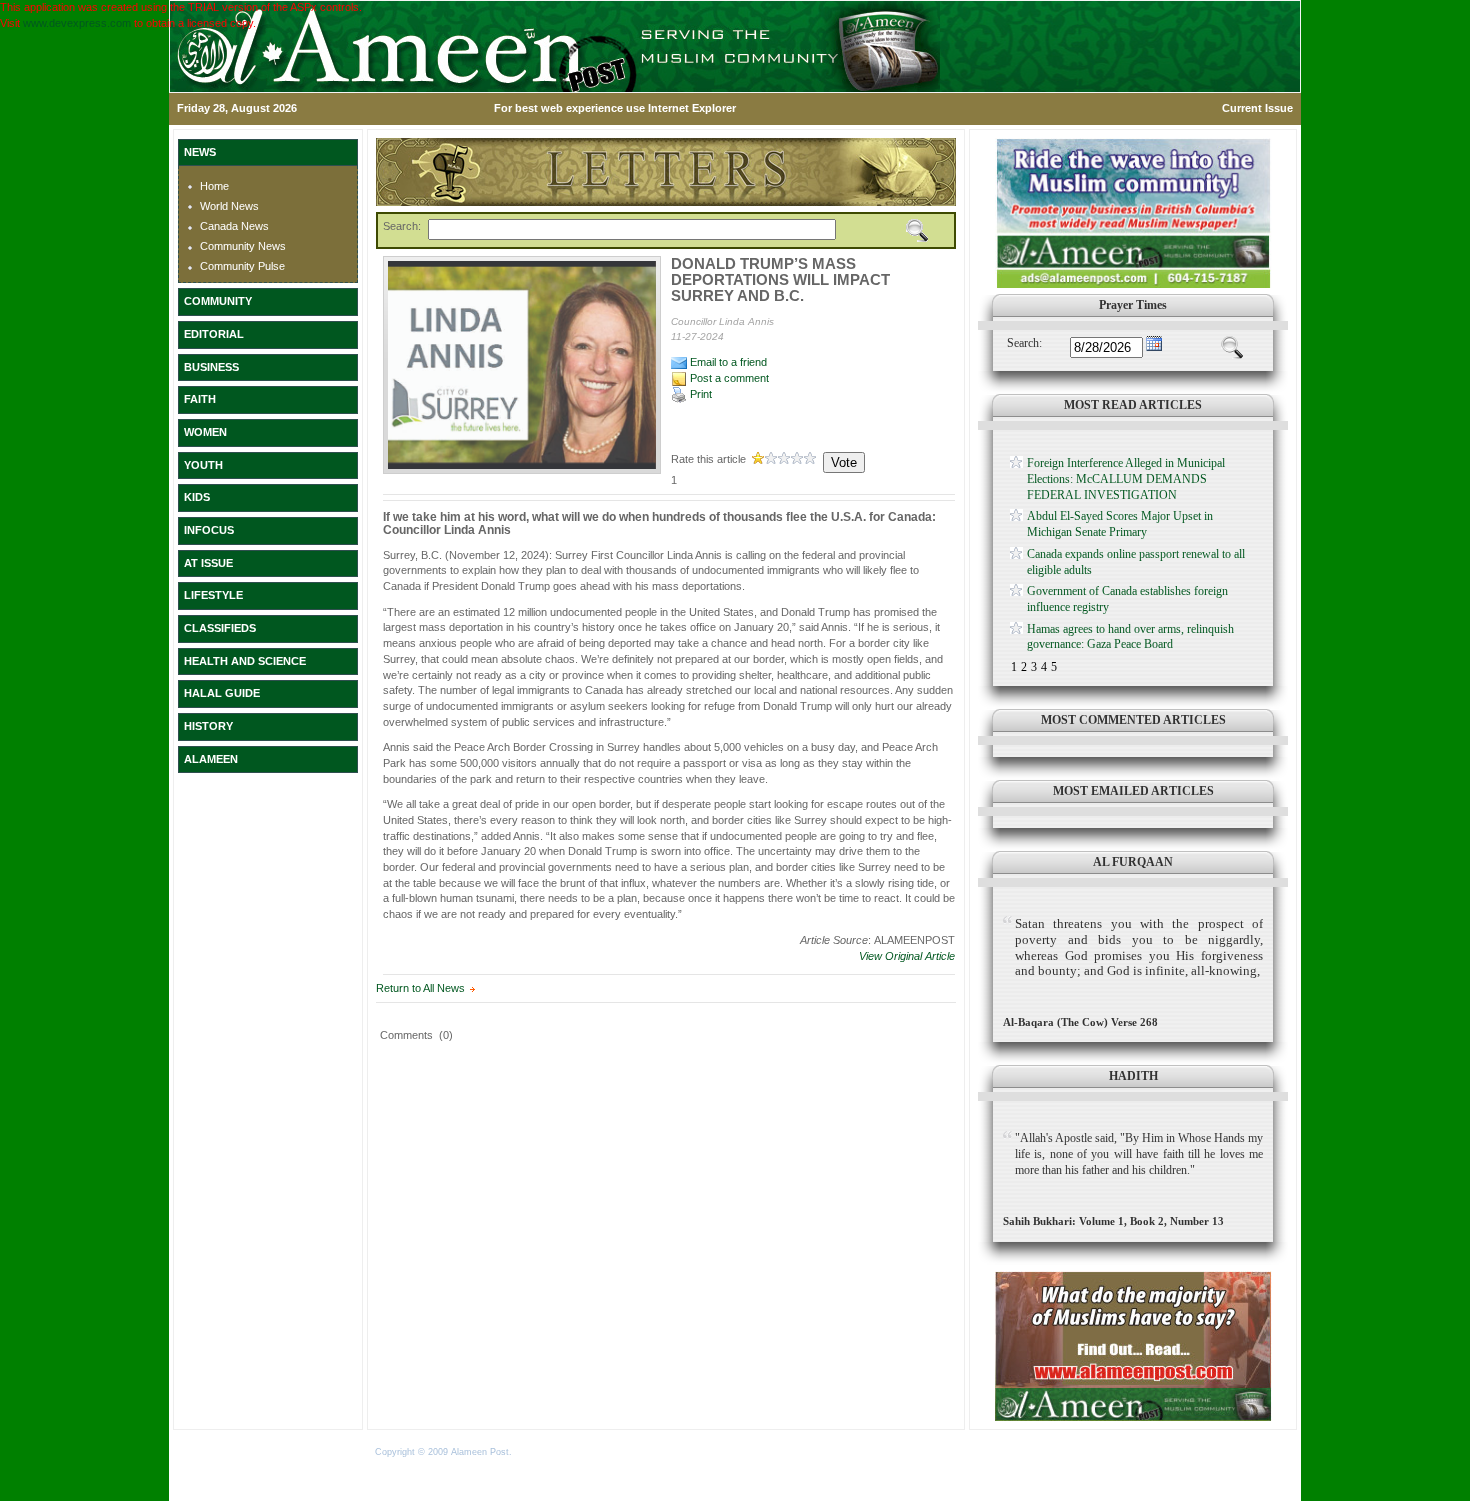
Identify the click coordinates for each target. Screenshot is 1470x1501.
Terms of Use (543, 1452)
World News (229, 206)
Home (214, 186)
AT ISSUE (208, 563)
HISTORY (208, 726)
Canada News (234, 226)
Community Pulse (242, 266)
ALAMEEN (211, 759)
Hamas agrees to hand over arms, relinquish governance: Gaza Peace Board (1130, 637)
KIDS (197, 497)
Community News (243, 246)
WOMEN (205, 432)
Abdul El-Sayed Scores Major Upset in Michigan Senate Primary (1120, 524)
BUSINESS (211, 367)
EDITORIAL (214, 334)
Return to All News (420, 988)
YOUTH (203, 465)
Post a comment (728, 378)
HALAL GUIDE (222, 693)
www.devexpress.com (77, 23)
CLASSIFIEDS (220, 628)
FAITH (200, 399)
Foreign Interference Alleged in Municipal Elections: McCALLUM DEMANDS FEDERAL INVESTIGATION (1126, 478)
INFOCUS (209, 530)
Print (699, 394)
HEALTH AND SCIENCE (245, 661)
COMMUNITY (218, 301)
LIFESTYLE (213, 595)
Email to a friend (727, 362)
